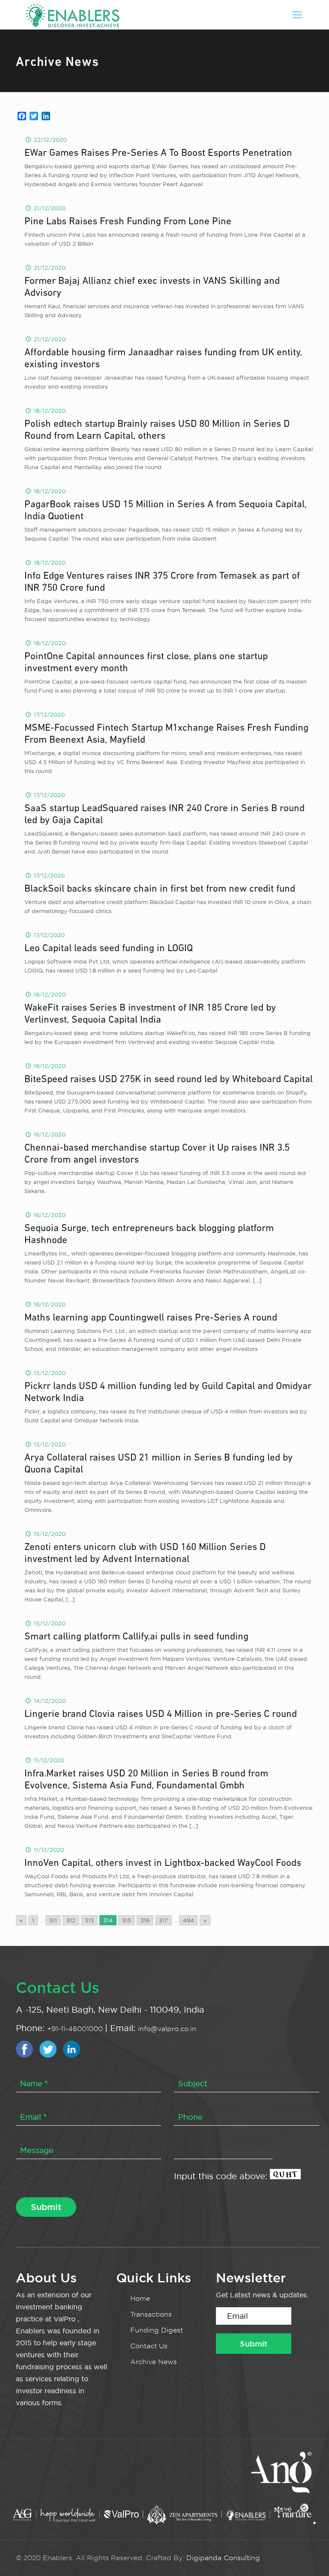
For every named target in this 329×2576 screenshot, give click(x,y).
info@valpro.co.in (167, 2029)
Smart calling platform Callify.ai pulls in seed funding (136, 1637)
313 (89, 1920)
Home (140, 2298)
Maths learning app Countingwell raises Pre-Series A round (151, 1318)
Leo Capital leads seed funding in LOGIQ (109, 949)
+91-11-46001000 (76, 2029)
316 (145, 1920)
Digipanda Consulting (223, 2558)
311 (53, 1920)
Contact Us (149, 2346)
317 (163, 1920)
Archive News (154, 2362)
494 (188, 1920)
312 (71, 1920)
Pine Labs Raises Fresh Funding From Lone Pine (128, 222)
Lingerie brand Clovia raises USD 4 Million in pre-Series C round (161, 1715)
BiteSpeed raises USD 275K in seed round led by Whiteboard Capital (169, 1080)
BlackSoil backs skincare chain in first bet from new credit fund (160, 889)
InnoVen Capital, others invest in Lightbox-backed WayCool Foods (163, 1864)
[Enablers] (72, 15)
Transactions (151, 2314)
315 (127, 1920)
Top (309, 2556)
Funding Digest (157, 2330)
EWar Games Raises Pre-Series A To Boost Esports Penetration (158, 153)
